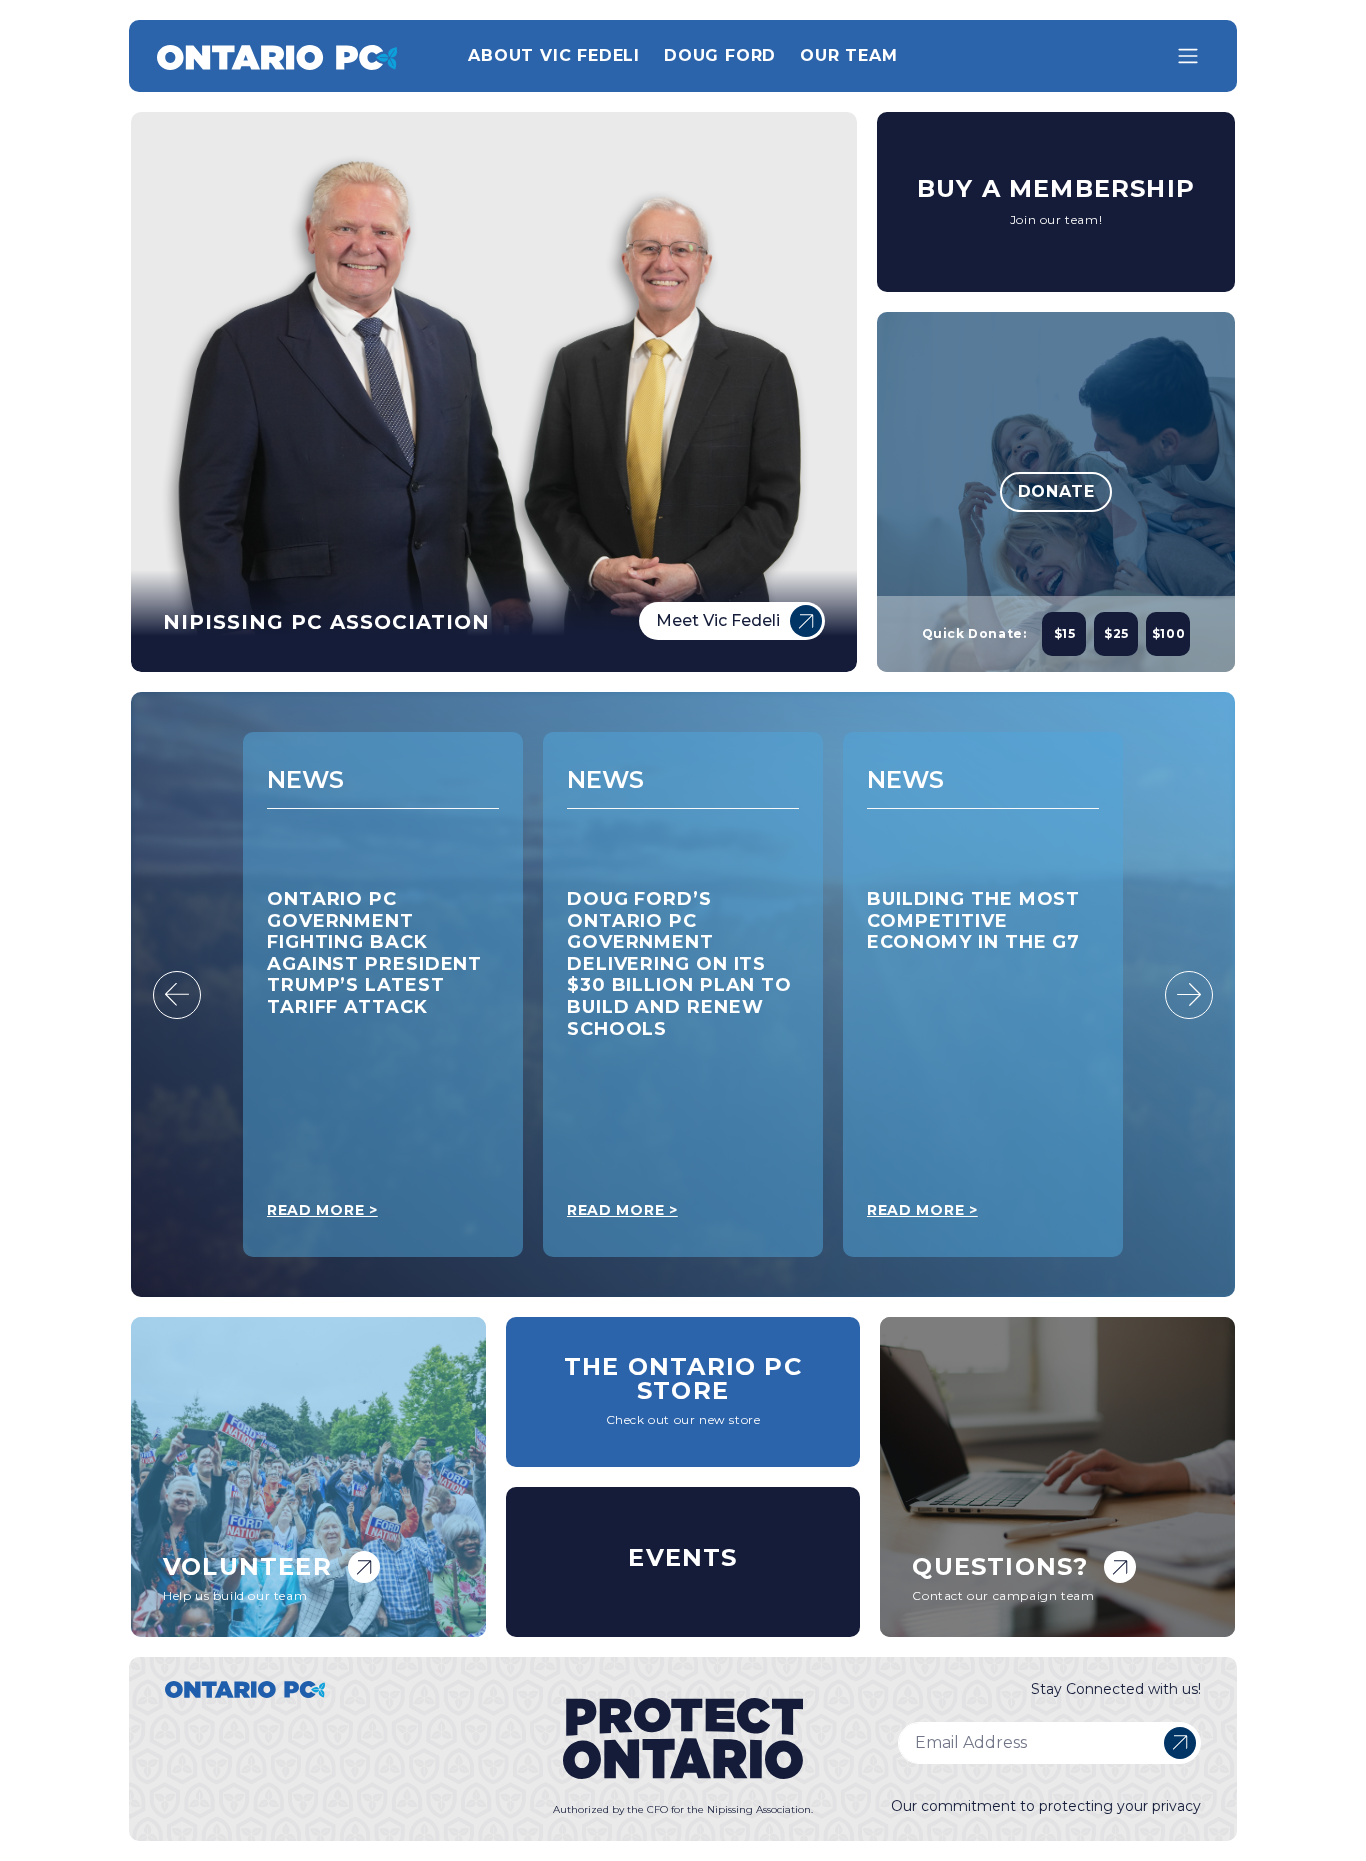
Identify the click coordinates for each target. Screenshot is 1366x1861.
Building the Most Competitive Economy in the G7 (973, 920)
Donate (1056, 491)
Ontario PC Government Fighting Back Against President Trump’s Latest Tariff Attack (374, 953)
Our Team (848, 55)
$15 (1065, 633)
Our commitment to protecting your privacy (1046, 1806)
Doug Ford (720, 55)
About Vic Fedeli (554, 55)
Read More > (322, 1210)
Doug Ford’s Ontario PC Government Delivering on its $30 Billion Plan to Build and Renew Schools (679, 964)
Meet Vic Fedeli (718, 620)
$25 (1116, 633)
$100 (1168, 633)
